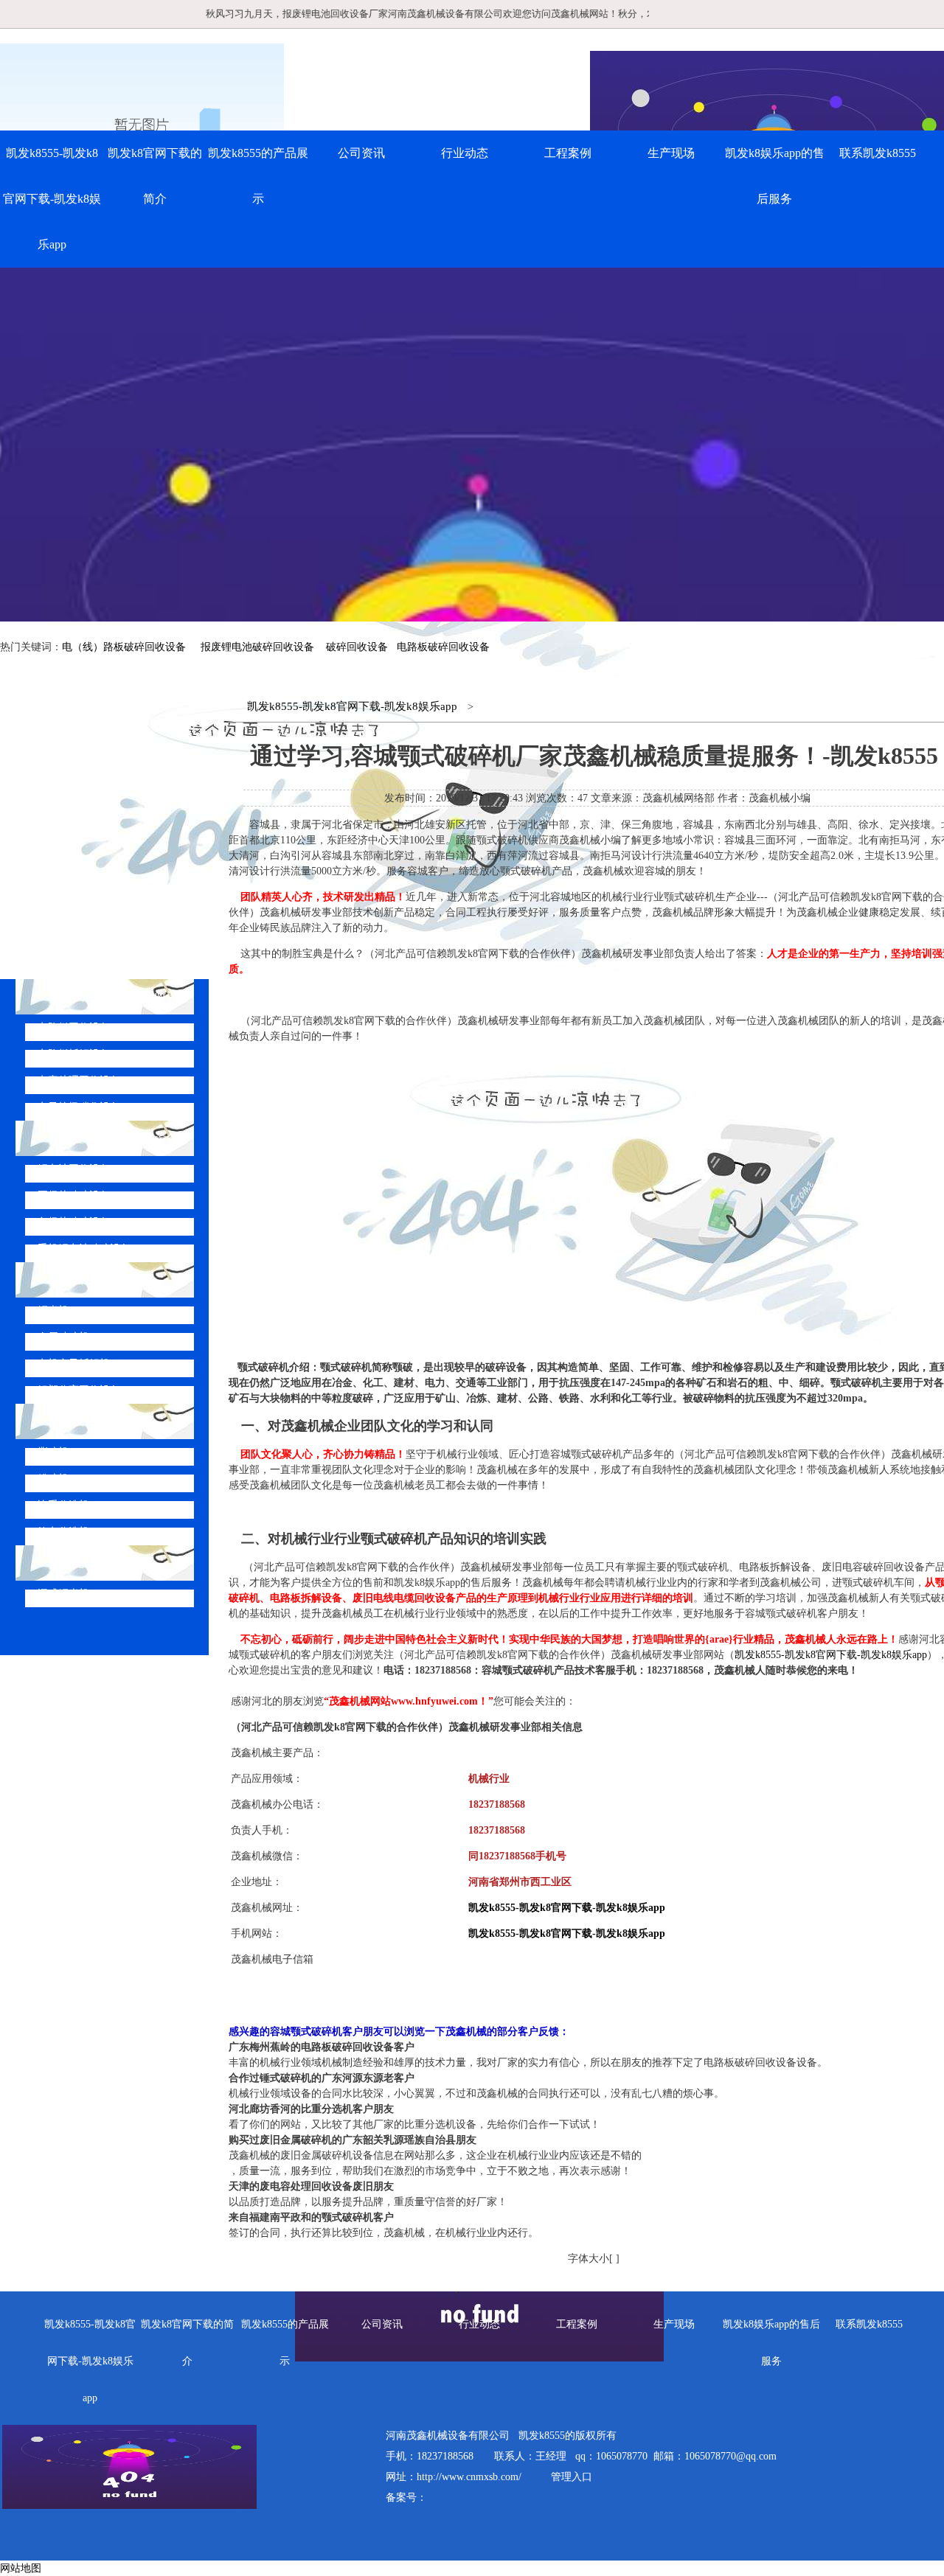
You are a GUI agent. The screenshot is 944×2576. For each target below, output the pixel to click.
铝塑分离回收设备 (79, 1390)
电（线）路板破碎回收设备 (124, 647)
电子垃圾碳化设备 (79, 1107)
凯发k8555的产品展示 (258, 176)
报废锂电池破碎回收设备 (257, 647)
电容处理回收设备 (79, 1080)
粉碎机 (53, 1479)
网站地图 (21, 2568)
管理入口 (572, 2477)
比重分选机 (63, 1505)
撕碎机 (53, 1452)
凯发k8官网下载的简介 (155, 176)
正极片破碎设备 (74, 1195)
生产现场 (671, 153)
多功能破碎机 (84, 1563)
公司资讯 (361, 153)
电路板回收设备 (74, 1027)
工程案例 (568, 153)
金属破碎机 (63, 1337)
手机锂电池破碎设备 (84, 1249)
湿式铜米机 (63, 1594)
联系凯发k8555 (878, 153)
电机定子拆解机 (74, 1364)
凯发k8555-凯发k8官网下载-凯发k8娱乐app (52, 199)
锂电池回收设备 (74, 1169)
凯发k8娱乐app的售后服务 (775, 176)
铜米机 (53, 1310)
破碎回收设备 (357, 647)
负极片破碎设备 (74, 1222)
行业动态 (465, 153)
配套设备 (72, 1421)
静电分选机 (63, 1532)
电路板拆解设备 (74, 1054)
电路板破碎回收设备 (443, 647)
